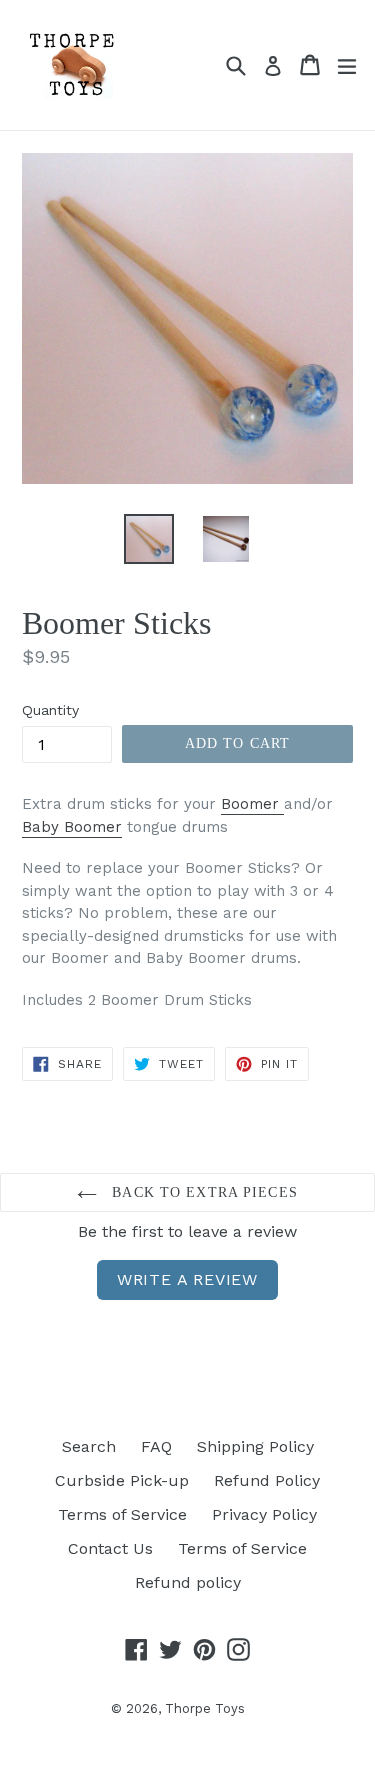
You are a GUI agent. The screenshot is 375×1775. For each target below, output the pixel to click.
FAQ (156, 1446)
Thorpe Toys (205, 1708)
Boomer (252, 804)
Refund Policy (267, 1480)
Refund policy (188, 1582)
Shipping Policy (255, 1446)
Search (89, 1446)
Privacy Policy (264, 1514)
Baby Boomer (72, 827)
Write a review (187, 1279)
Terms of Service (122, 1514)
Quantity (50, 710)
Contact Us (110, 1548)
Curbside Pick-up (122, 1480)
